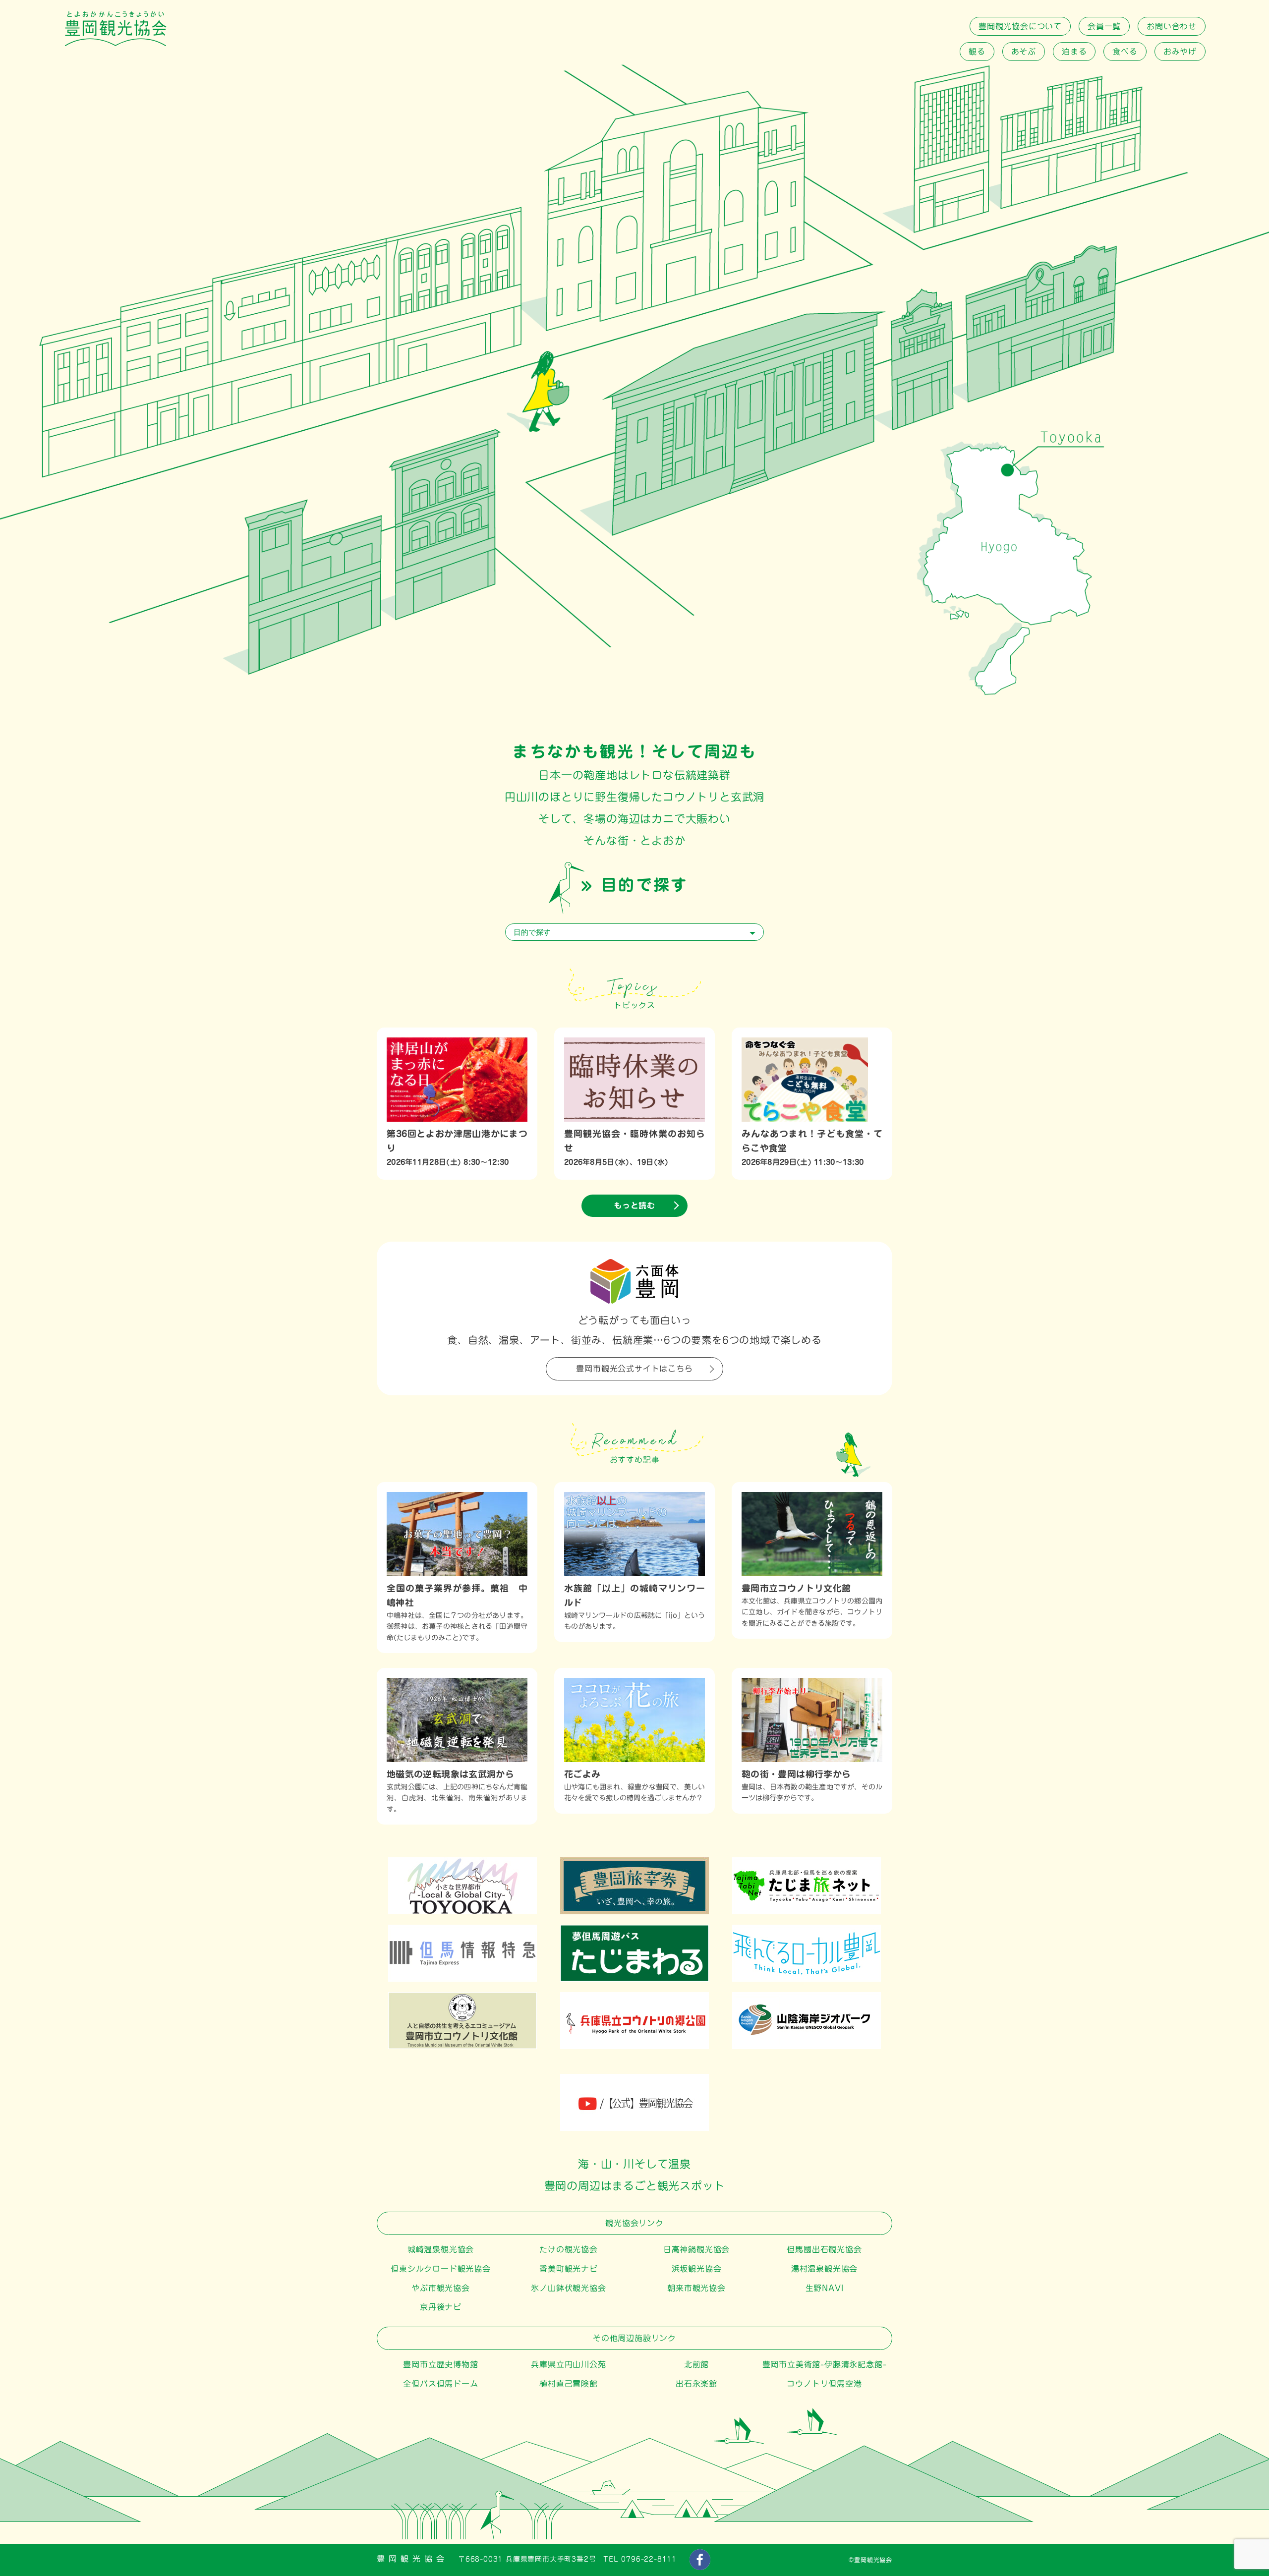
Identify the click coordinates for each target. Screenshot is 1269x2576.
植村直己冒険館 (569, 2384)
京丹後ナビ (441, 2307)
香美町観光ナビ (569, 2269)
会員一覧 (1104, 26)
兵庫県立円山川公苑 (568, 2364)
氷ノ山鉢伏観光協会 (568, 2288)
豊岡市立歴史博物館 (440, 2364)
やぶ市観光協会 (441, 2288)
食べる (1125, 52)
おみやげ (1180, 52)
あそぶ (1024, 52)
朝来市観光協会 (696, 2288)
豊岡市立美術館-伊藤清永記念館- (825, 2364)
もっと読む (634, 1205)
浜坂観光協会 (697, 2269)
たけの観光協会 (569, 2249)
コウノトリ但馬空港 (824, 2384)
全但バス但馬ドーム (440, 2384)
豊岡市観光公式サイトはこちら (634, 1369)
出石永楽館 (696, 2384)
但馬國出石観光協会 (824, 2249)
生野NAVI (825, 2288)
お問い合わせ (1172, 26)
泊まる (1074, 52)
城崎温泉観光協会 (441, 2249)
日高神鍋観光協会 (696, 2249)
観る (977, 52)
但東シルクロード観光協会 (441, 2269)
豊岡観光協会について (1020, 26)
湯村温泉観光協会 (824, 2269)
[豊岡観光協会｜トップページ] (115, 44)
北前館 (696, 2364)
